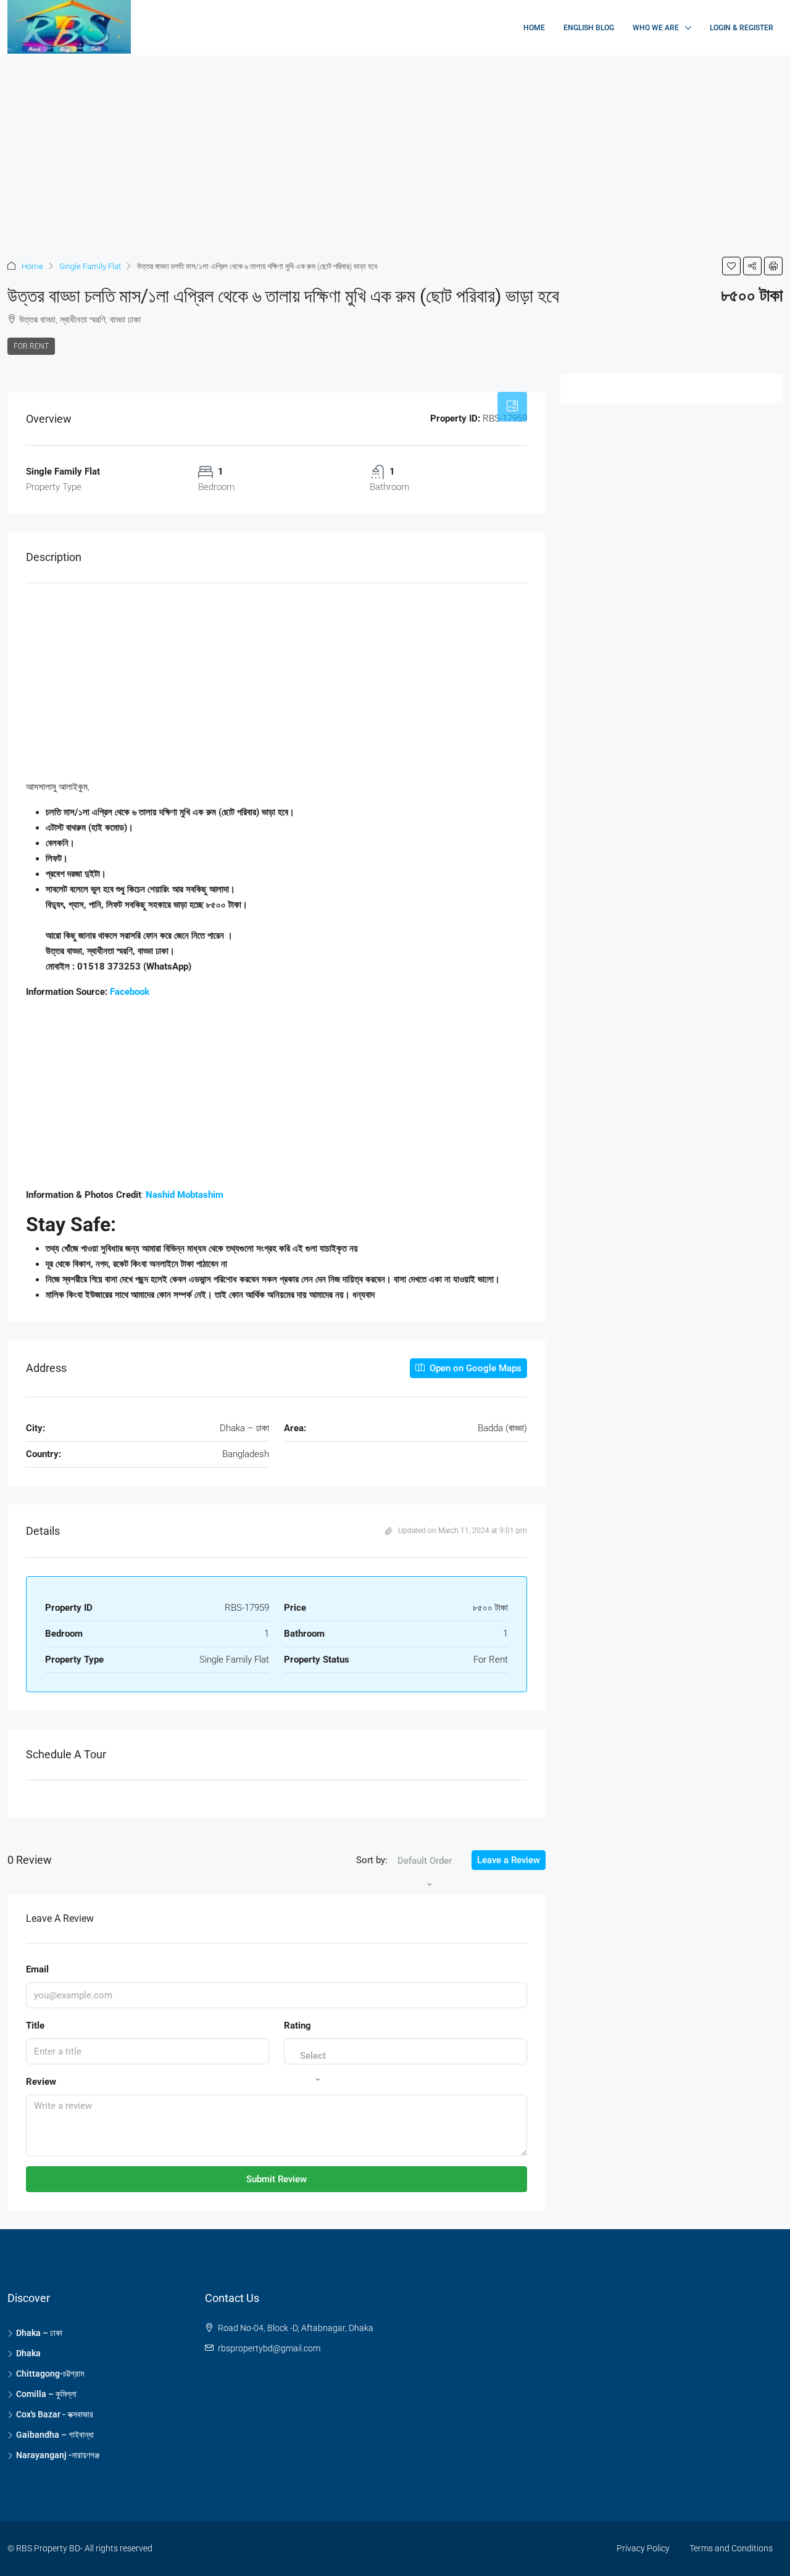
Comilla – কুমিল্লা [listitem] (46, 2394)
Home (534, 28)
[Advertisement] (370, 147)
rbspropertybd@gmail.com (269, 2348)
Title (35, 2025)
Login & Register (742, 28)
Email (37, 1969)
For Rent (31, 346)
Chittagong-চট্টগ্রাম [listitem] (50, 2374)
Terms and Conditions (731, 2548)
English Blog (589, 28)
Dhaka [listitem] (28, 2353)
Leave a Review (509, 1860)
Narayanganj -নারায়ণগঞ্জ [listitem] (58, 2455)
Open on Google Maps (474, 1368)
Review (41, 2082)
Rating (297, 2025)
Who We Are (656, 28)
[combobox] (425, 1873)
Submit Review (276, 2179)
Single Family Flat (90, 266)
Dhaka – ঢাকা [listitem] (39, 2333)
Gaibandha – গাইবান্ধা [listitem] (55, 2435)
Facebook (130, 992)
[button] (731, 266)
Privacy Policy (643, 2548)
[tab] (512, 407)
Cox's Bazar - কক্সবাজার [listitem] (55, 2414)
